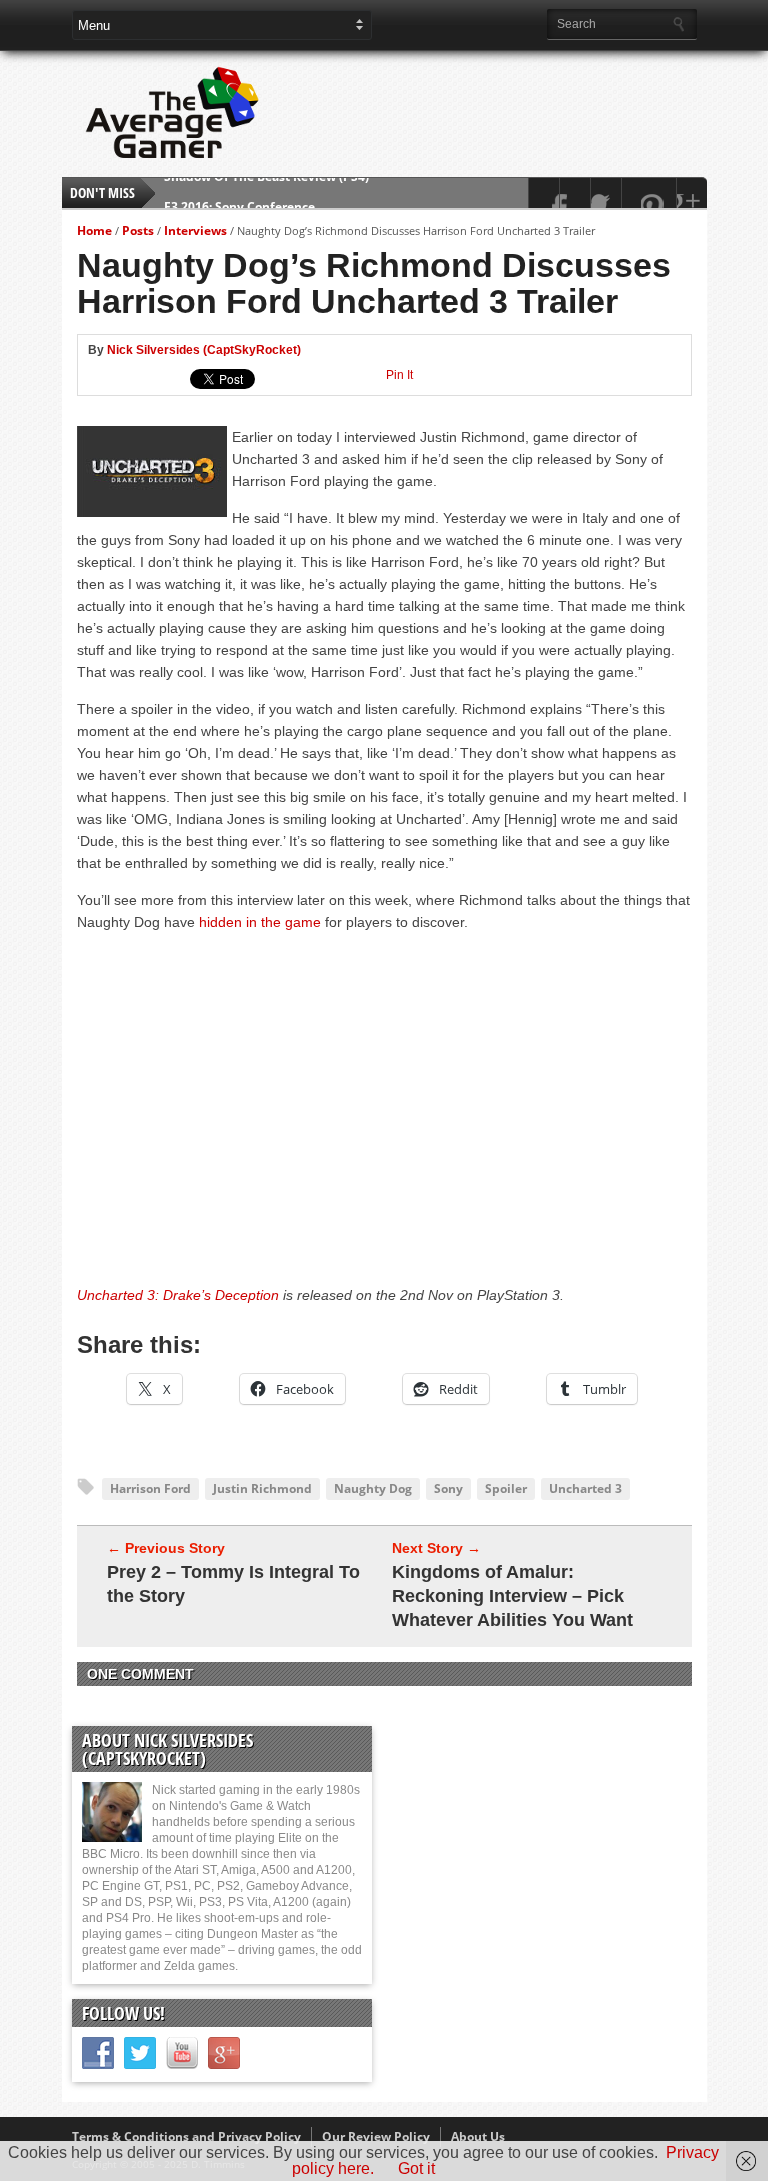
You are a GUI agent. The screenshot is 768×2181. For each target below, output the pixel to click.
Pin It (399, 375)
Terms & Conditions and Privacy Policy (186, 2136)
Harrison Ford (150, 1488)
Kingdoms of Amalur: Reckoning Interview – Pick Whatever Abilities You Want (512, 1596)
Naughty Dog (373, 1488)
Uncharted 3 (585, 1488)
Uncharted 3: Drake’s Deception (178, 1295)
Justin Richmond (262, 1488)
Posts (138, 230)
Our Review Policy (376, 2136)
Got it (416, 2168)
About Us (478, 2136)
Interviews (195, 230)
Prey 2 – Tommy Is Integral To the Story (233, 1584)
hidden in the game (260, 922)
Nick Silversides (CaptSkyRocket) (204, 350)
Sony (448, 1488)
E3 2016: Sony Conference (239, 192)
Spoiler (506, 1488)
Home (94, 230)
